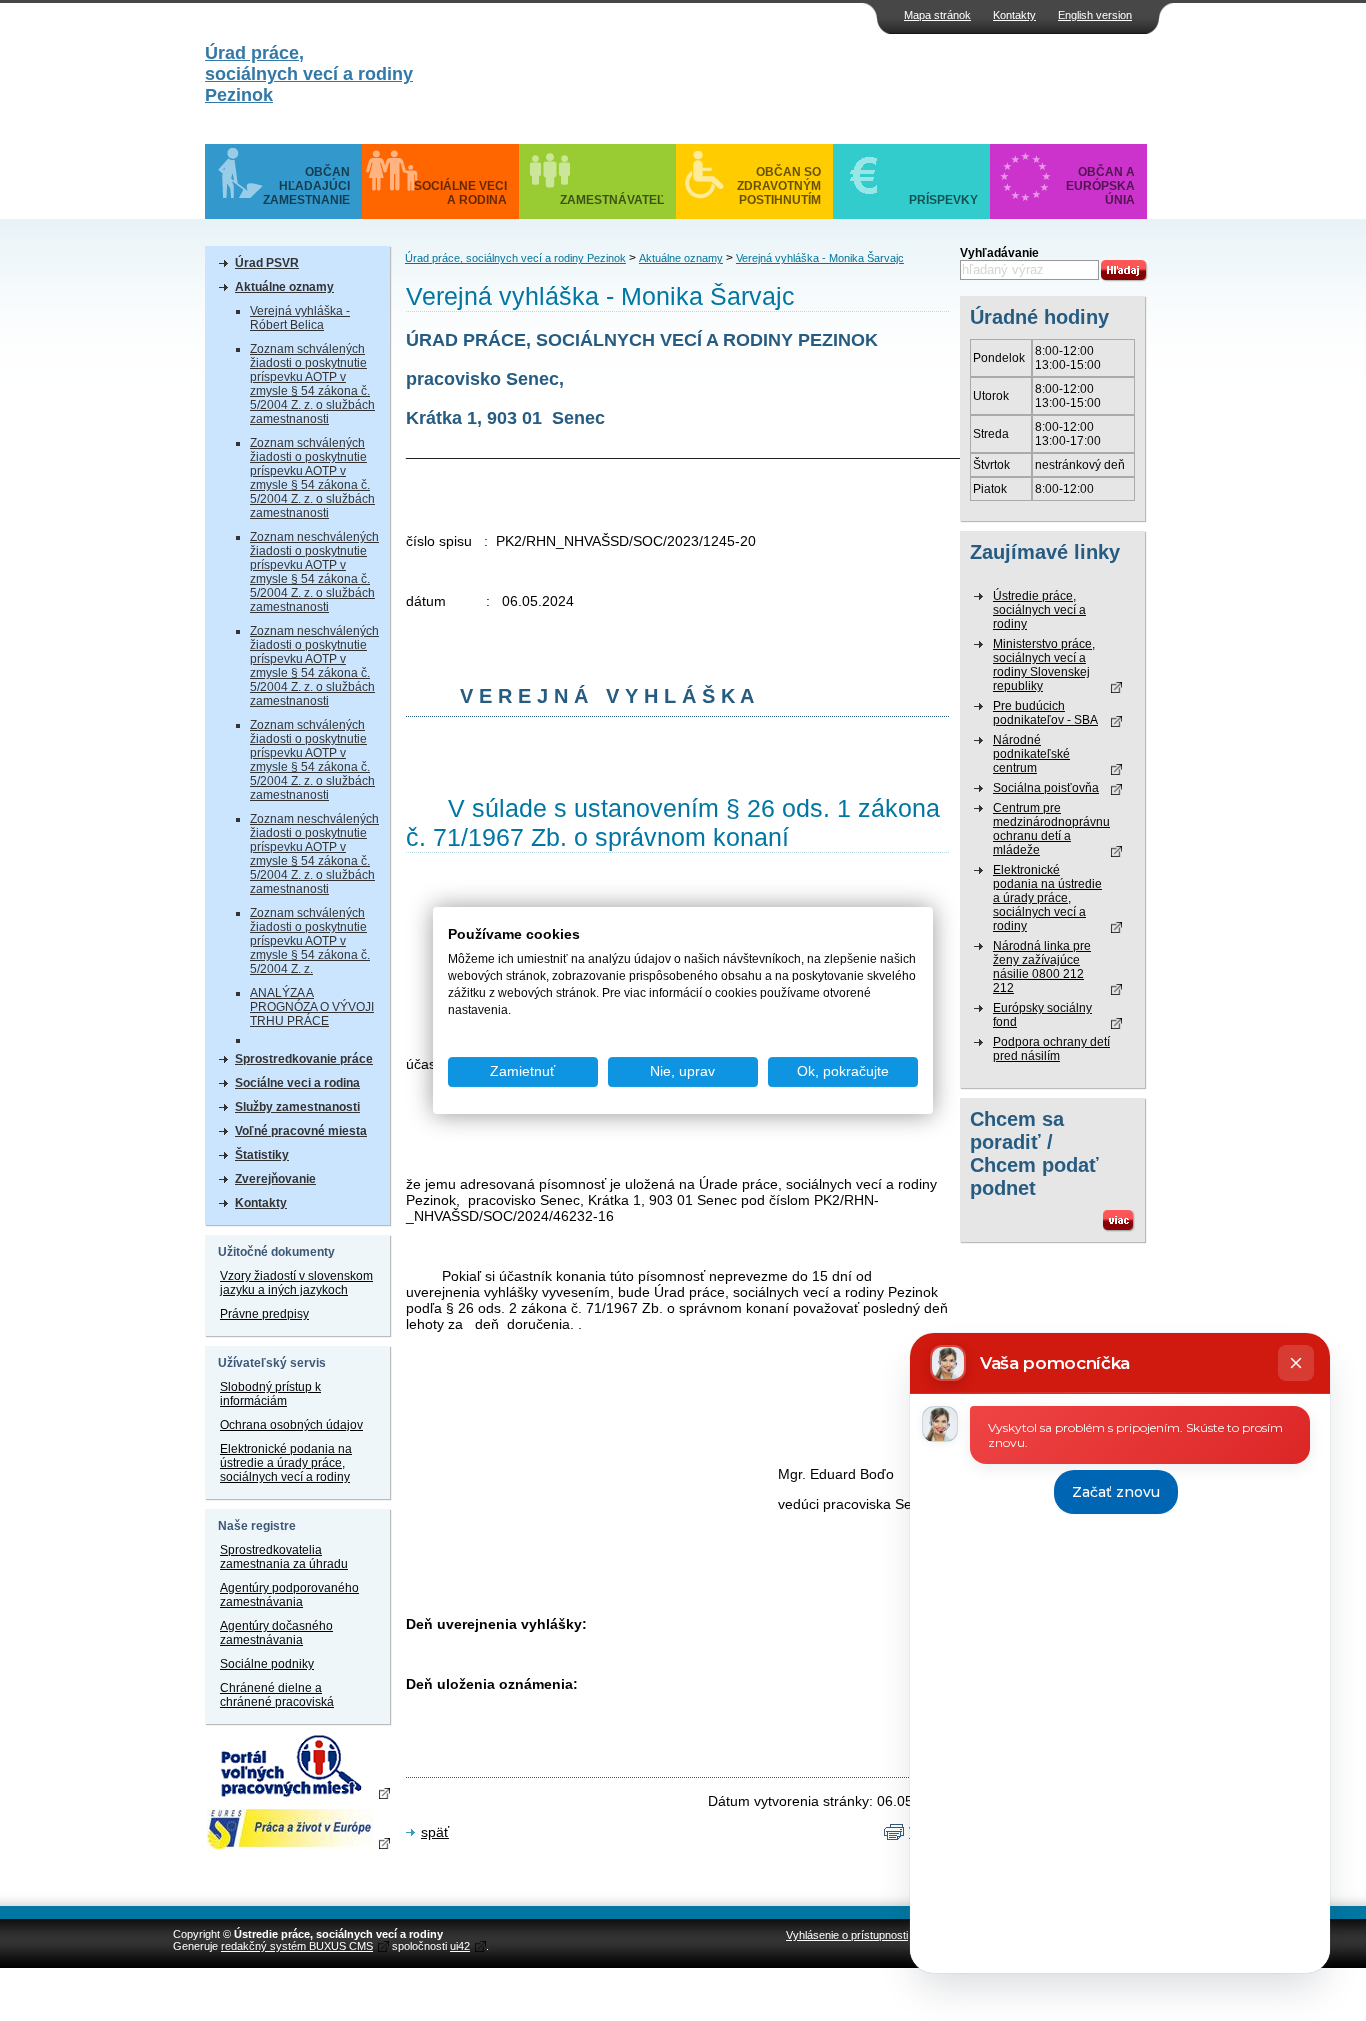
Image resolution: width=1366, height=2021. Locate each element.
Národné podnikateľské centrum (1031, 754)
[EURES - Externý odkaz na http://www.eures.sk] (297, 1829)
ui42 (460, 1946)
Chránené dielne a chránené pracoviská (277, 1695)
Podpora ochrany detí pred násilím (1051, 1049)
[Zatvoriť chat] (1296, 1363)
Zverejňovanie (275, 1179)
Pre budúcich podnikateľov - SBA (1045, 713)
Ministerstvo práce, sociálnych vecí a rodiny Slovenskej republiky (1044, 665)
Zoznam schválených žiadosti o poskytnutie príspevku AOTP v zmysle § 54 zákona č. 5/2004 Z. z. (310, 941)
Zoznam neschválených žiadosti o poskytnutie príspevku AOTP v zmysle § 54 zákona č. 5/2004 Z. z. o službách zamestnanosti (314, 572)
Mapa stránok (937, 15)
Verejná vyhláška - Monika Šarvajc (820, 258)
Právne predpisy (264, 1314)
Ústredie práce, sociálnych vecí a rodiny (1039, 610)
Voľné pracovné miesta (301, 1131)
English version (1095, 15)
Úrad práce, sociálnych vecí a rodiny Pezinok (515, 258)
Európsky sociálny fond (1042, 1015)
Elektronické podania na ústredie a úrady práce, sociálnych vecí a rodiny (286, 1463)
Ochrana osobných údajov (291, 1425)
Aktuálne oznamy (284, 287)
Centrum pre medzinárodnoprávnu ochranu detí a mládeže (1051, 829)
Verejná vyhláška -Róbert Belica (300, 318)
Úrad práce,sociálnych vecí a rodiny (309, 74)
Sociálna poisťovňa (1046, 788)
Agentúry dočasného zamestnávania (276, 1633)
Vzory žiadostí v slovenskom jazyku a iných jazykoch (296, 1283)
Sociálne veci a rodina (297, 1083)
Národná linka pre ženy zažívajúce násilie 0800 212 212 (1042, 967)
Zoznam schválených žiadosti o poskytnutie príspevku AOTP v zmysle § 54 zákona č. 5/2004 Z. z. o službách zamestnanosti (312, 384)
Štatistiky (262, 1155)
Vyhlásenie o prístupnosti (847, 1935)
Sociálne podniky (267, 1664)
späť (435, 1832)
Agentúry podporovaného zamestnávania (289, 1595)
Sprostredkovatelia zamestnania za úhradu (284, 1557)
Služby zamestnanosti (297, 1107)
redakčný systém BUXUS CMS (297, 1946)
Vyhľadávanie (999, 253)
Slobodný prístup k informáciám (270, 1394)
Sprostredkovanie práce (304, 1059)
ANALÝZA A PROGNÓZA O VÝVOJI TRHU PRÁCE (312, 1007)
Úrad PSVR (267, 263)
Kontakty (1014, 15)
